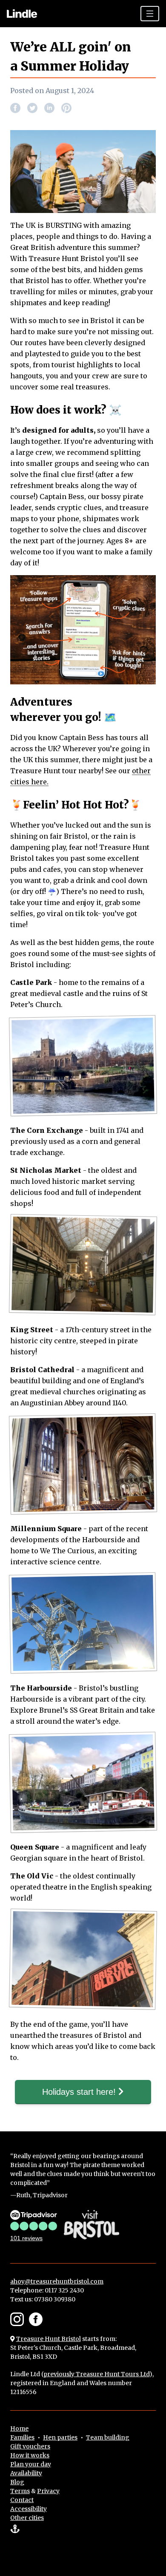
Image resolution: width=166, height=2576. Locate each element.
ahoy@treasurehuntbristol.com (57, 2281)
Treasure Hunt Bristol (49, 2339)
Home (19, 2428)
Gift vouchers (30, 2446)
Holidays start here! (80, 2092)
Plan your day (31, 2464)
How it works (30, 2455)
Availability (26, 2473)
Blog (17, 2482)
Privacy (48, 2491)
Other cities (27, 2518)
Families (22, 2437)
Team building (108, 2437)
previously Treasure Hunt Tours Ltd (96, 2374)
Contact (22, 2500)
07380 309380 (55, 2299)
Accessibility (29, 2509)
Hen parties (60, 2437)
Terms (20, 2491)
